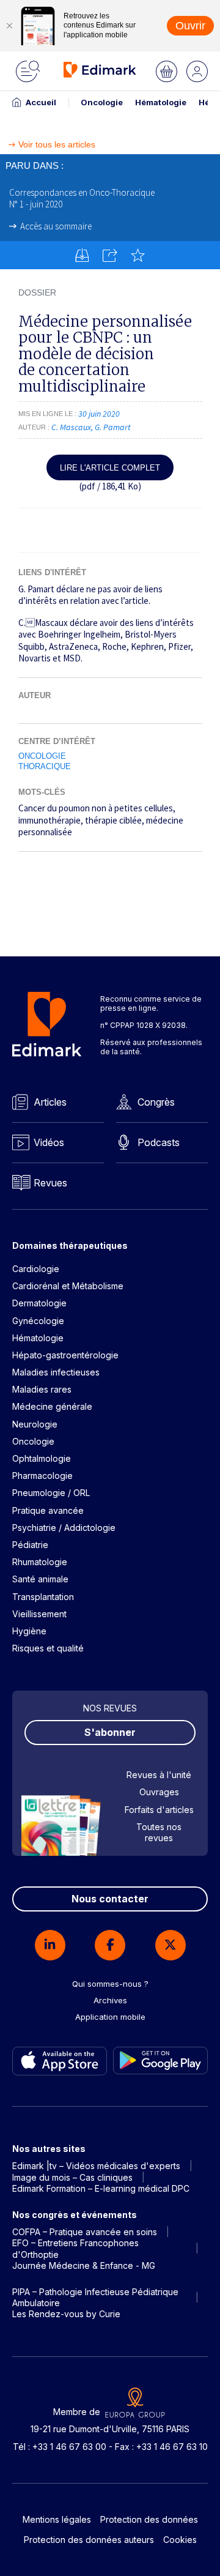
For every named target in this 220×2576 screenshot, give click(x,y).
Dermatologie (39, 1303)
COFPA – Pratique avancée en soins (85, 2232)
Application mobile (110, 2017)
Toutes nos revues (159, 1832)
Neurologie (35, 1424)
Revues (50, 1183)
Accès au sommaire (56, 226)
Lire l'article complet (110, 468)
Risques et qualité (48, 1648)
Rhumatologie (40, 1562)
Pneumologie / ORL (51, 1493)
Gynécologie (38, 1321)
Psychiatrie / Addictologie (64, 1528)
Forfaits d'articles (159, 1810)
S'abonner (110, 1732)
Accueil (41, 102)
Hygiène (29, 1631)
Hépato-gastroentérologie (65, 1355)
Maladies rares (42, 1389)
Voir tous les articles (57, 145)
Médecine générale (52, 1406)
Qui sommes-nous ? (110, 1984)
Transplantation (43, 1597)
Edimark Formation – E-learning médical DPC (101, 2188)
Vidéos (49, 1142)
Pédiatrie (30, 1545)
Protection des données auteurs (89, 2540)
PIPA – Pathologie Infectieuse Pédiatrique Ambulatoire (95, 2297)
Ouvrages (159, 1792)
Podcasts (159, 1142)
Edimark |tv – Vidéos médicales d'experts (96, 2166)
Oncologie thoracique (45, 761)
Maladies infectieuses (56, 1372)
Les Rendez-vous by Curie (66, 2314)
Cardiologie (36, 1269)
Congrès (156, 1102)
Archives (110, 2000)
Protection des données (149, 2519)
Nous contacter (110, 1899)
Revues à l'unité (159, 1775)
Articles (50, 1102)
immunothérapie (50, 820)
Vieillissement (39, 1614)
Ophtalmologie (42, 1458)
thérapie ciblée (113, 820)
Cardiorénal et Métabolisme (68, 1286)
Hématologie (161, 102)
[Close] (9, 26)
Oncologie (102, 102)
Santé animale (40, 1579)
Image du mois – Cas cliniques (72, 2177)
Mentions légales (57, 2519)
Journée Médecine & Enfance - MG (84, 2265)
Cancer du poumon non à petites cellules (96, 808)
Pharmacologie (42, 1476)
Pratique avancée (48, 1510)
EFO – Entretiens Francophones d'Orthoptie (75, 2248)
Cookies (180, 2540)
